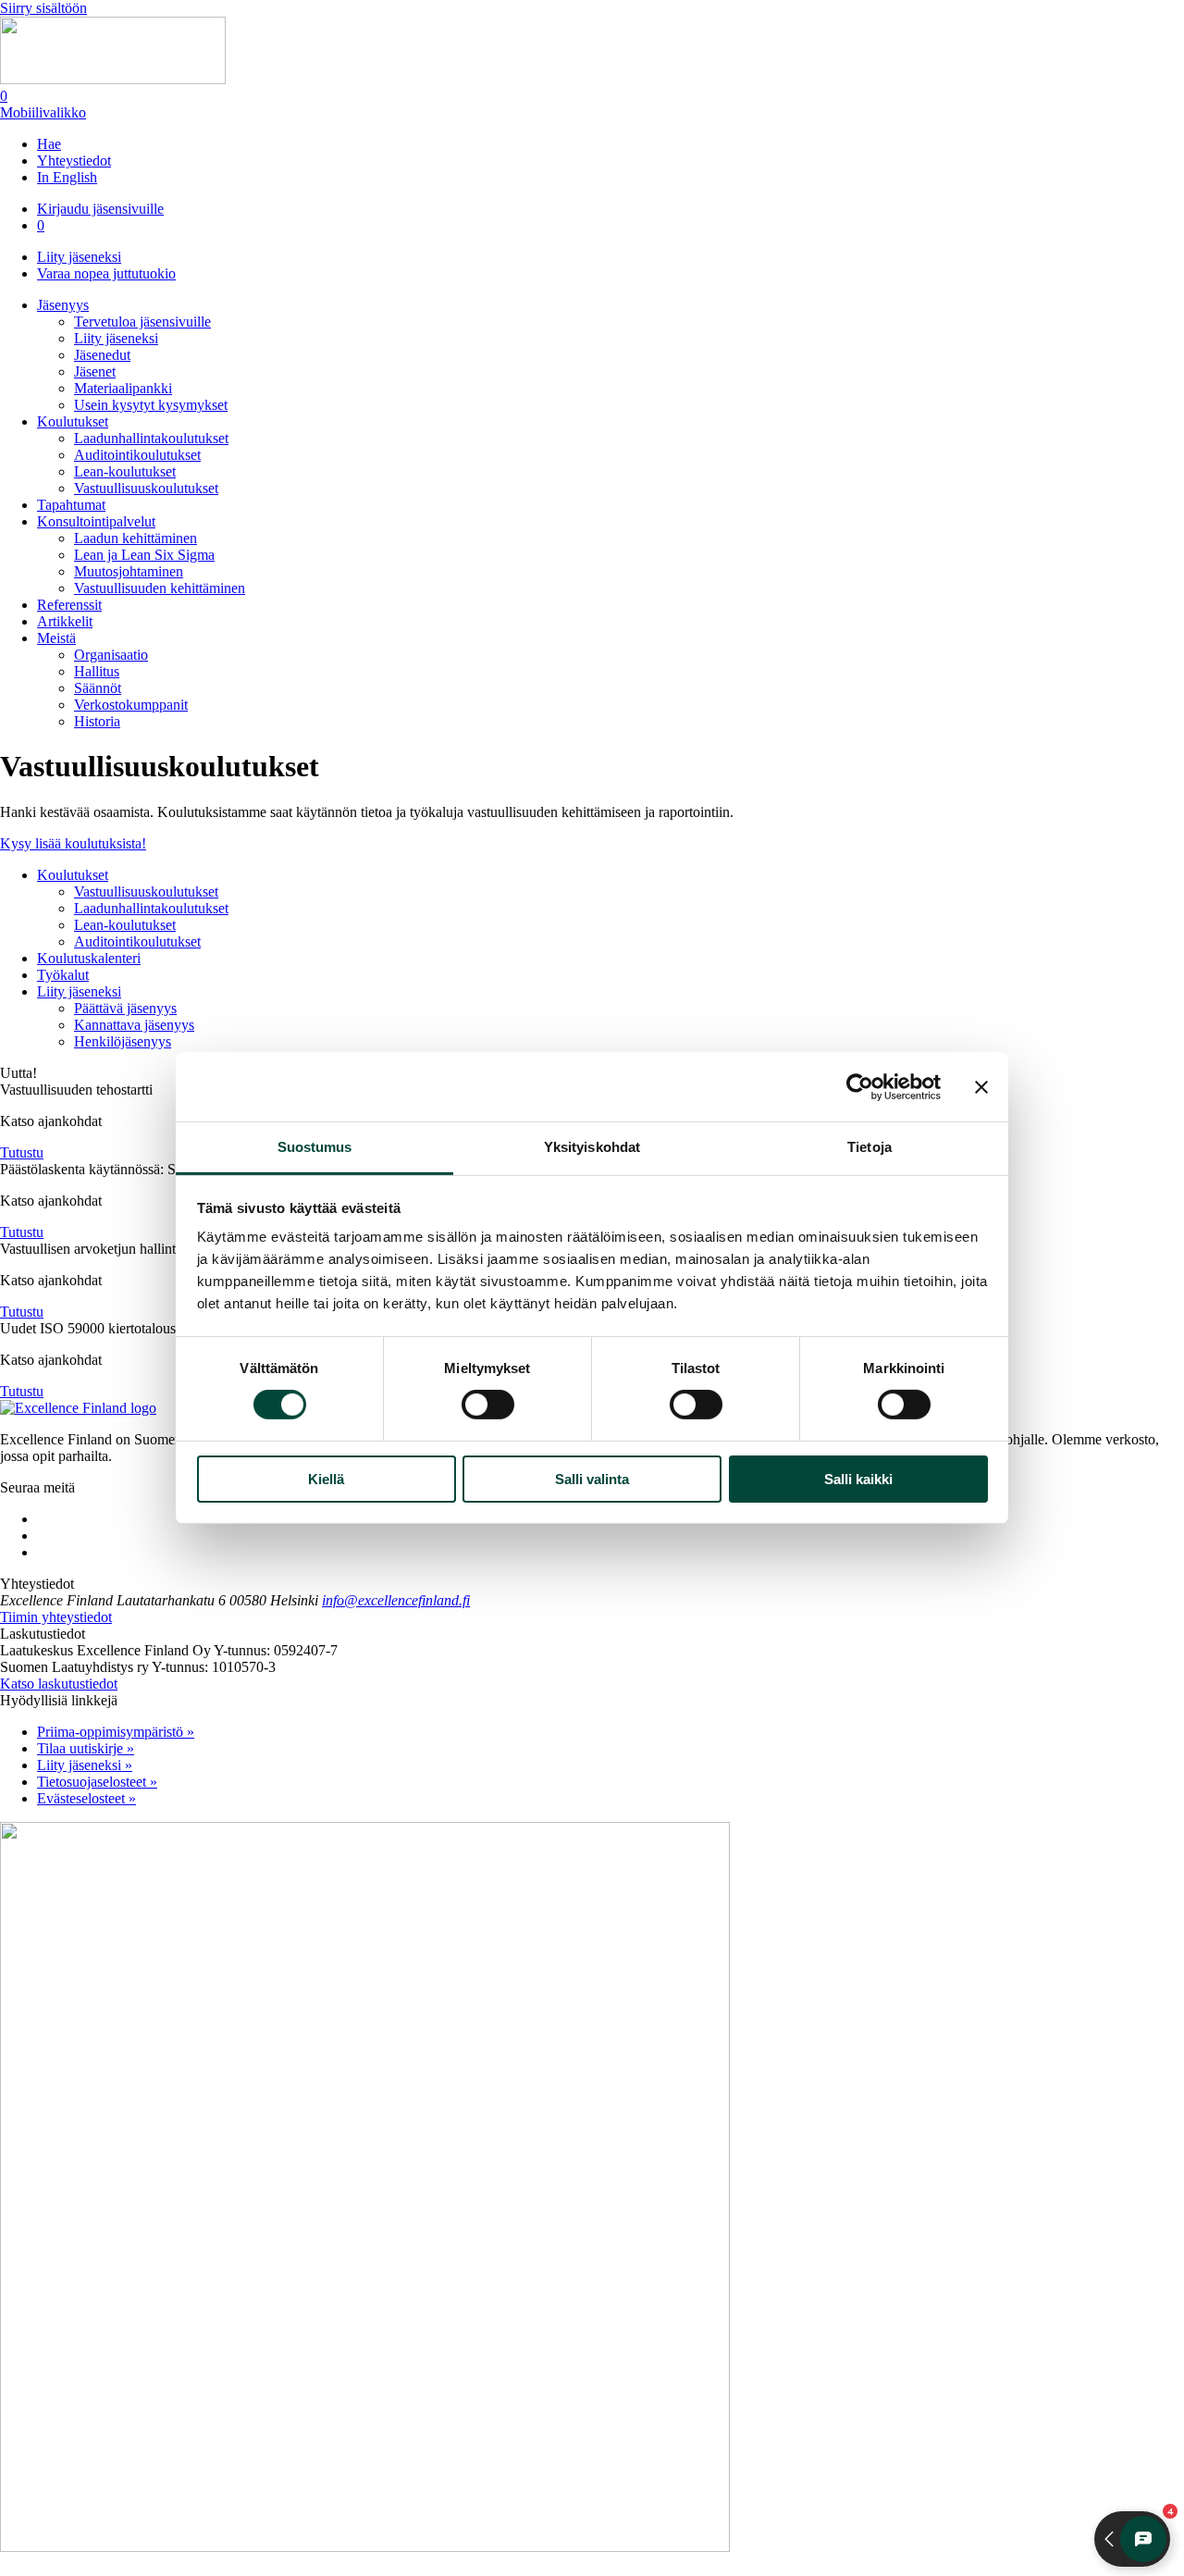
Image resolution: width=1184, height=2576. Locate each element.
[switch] (488, 1405)
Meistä (56, 638)
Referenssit (69, 605)
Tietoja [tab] (869, 1147)
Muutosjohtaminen (129, 571)
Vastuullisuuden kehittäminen (160, 588)
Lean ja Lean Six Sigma (144, 555)
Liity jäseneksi (79, 257)
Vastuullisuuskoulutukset (146, 488)
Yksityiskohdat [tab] (592, 1147)
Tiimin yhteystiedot (56, 1617)
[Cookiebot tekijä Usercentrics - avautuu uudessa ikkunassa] (860, 1086)
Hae (49, 144)
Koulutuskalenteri (89, 958)
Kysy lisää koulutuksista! (73, 843)
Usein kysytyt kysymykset (151, 405)
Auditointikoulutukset (137, 455)
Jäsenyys (63, 305)
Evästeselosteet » (86, 1798)
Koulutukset (73, 421)
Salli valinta (592, 1479)
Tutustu (22, 1152)
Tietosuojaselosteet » (97, 1782)
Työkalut (63, 975)
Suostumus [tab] (315, 1147)
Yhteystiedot (74, 161)
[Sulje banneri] (981, 1086)
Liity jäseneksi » (85, 1765)
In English (67, 177)
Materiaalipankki (123, 388)
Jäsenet (95, 372)
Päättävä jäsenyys (125, 1008)
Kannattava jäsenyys (134, 1025)
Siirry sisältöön (43, 8)
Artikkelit (65, 621)
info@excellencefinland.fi (396, 1600)
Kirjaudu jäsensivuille (100, 209)
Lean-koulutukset (125, 471)
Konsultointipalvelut (96, 521)
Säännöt (98, 688)
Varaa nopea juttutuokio (106, 273)
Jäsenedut (102, 355)
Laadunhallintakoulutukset (151, 438)
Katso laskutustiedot (59, 1684)
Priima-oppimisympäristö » (116, 1732)
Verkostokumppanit (131, 705)
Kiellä (326, 1479)
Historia (97, 721)
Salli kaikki (858, 1479)
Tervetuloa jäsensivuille (142, 322)
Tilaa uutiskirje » (86, 1748)
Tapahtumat (71, 505)
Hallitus (97, 671)
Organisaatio (111, 655)
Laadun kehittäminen (136, 538)
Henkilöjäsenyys (123, 1041)
